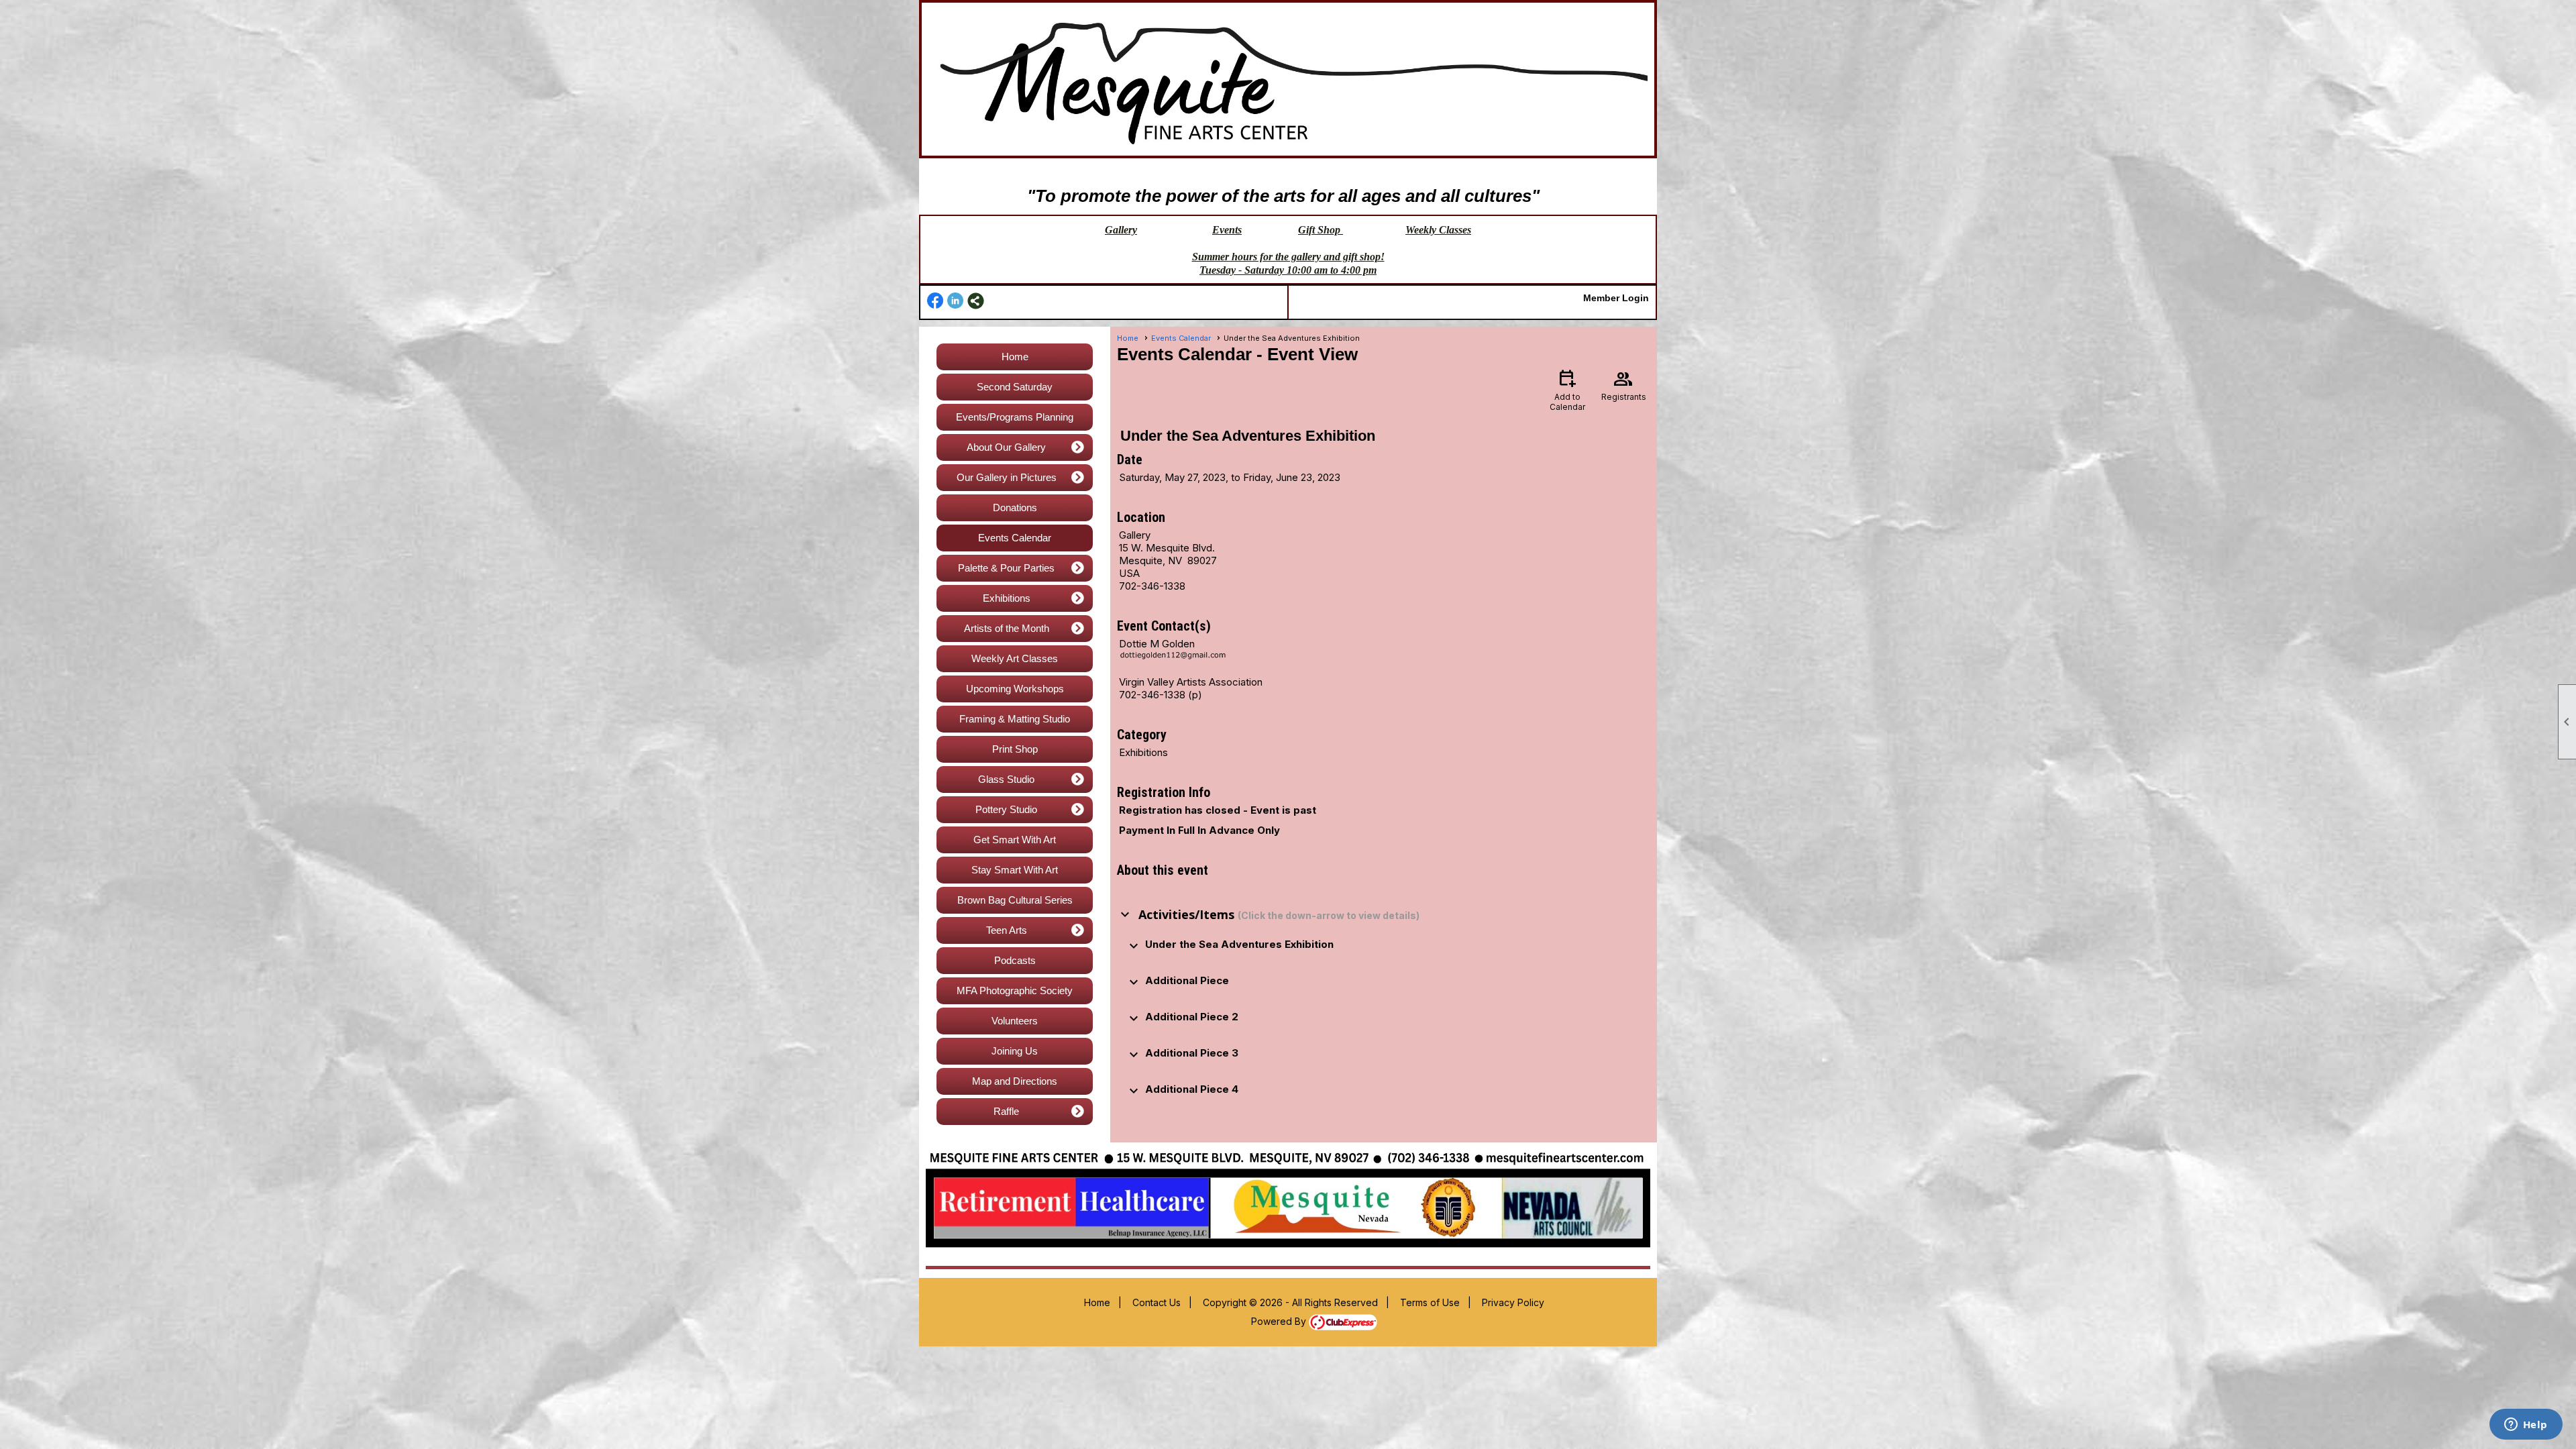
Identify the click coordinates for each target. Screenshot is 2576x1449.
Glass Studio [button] (1006, 779)
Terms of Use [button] (1430, 1302)
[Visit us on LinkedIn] (956, 301)
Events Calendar (1015, 538)
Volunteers (1015, 1021)
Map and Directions (1015, 1081)
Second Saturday (1015, 387)
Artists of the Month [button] (1007, 628)
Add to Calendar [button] (1567, 389)
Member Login (1616, 298)
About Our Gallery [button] (1006, 447)
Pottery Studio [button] (1006, 809)
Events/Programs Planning (1015, 417)
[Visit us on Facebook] (935, 301)
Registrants (1624, 384)
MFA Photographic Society (1015, 990)
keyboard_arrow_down (1125, 914)
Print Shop (1015, 749)
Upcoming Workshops (1015, 689)
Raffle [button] (1006, 1111)
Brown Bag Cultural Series (1015, 900)
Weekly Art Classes (1015, 658)
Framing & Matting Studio (1015, 719)
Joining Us (1015, 1051)
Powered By (1280, 1321)
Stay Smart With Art (1015, 870)
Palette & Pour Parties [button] (1006, 568)
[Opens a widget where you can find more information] (2526, 1426)
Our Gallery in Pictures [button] (1007, 477)
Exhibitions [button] (1007, 598)
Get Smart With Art (1015, 840)
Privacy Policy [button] (1513, 1302)
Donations (1015, 507)
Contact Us (1157, 1302)
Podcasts (1015, 960)
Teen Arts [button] (1007, 930)
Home (1015, 357)
